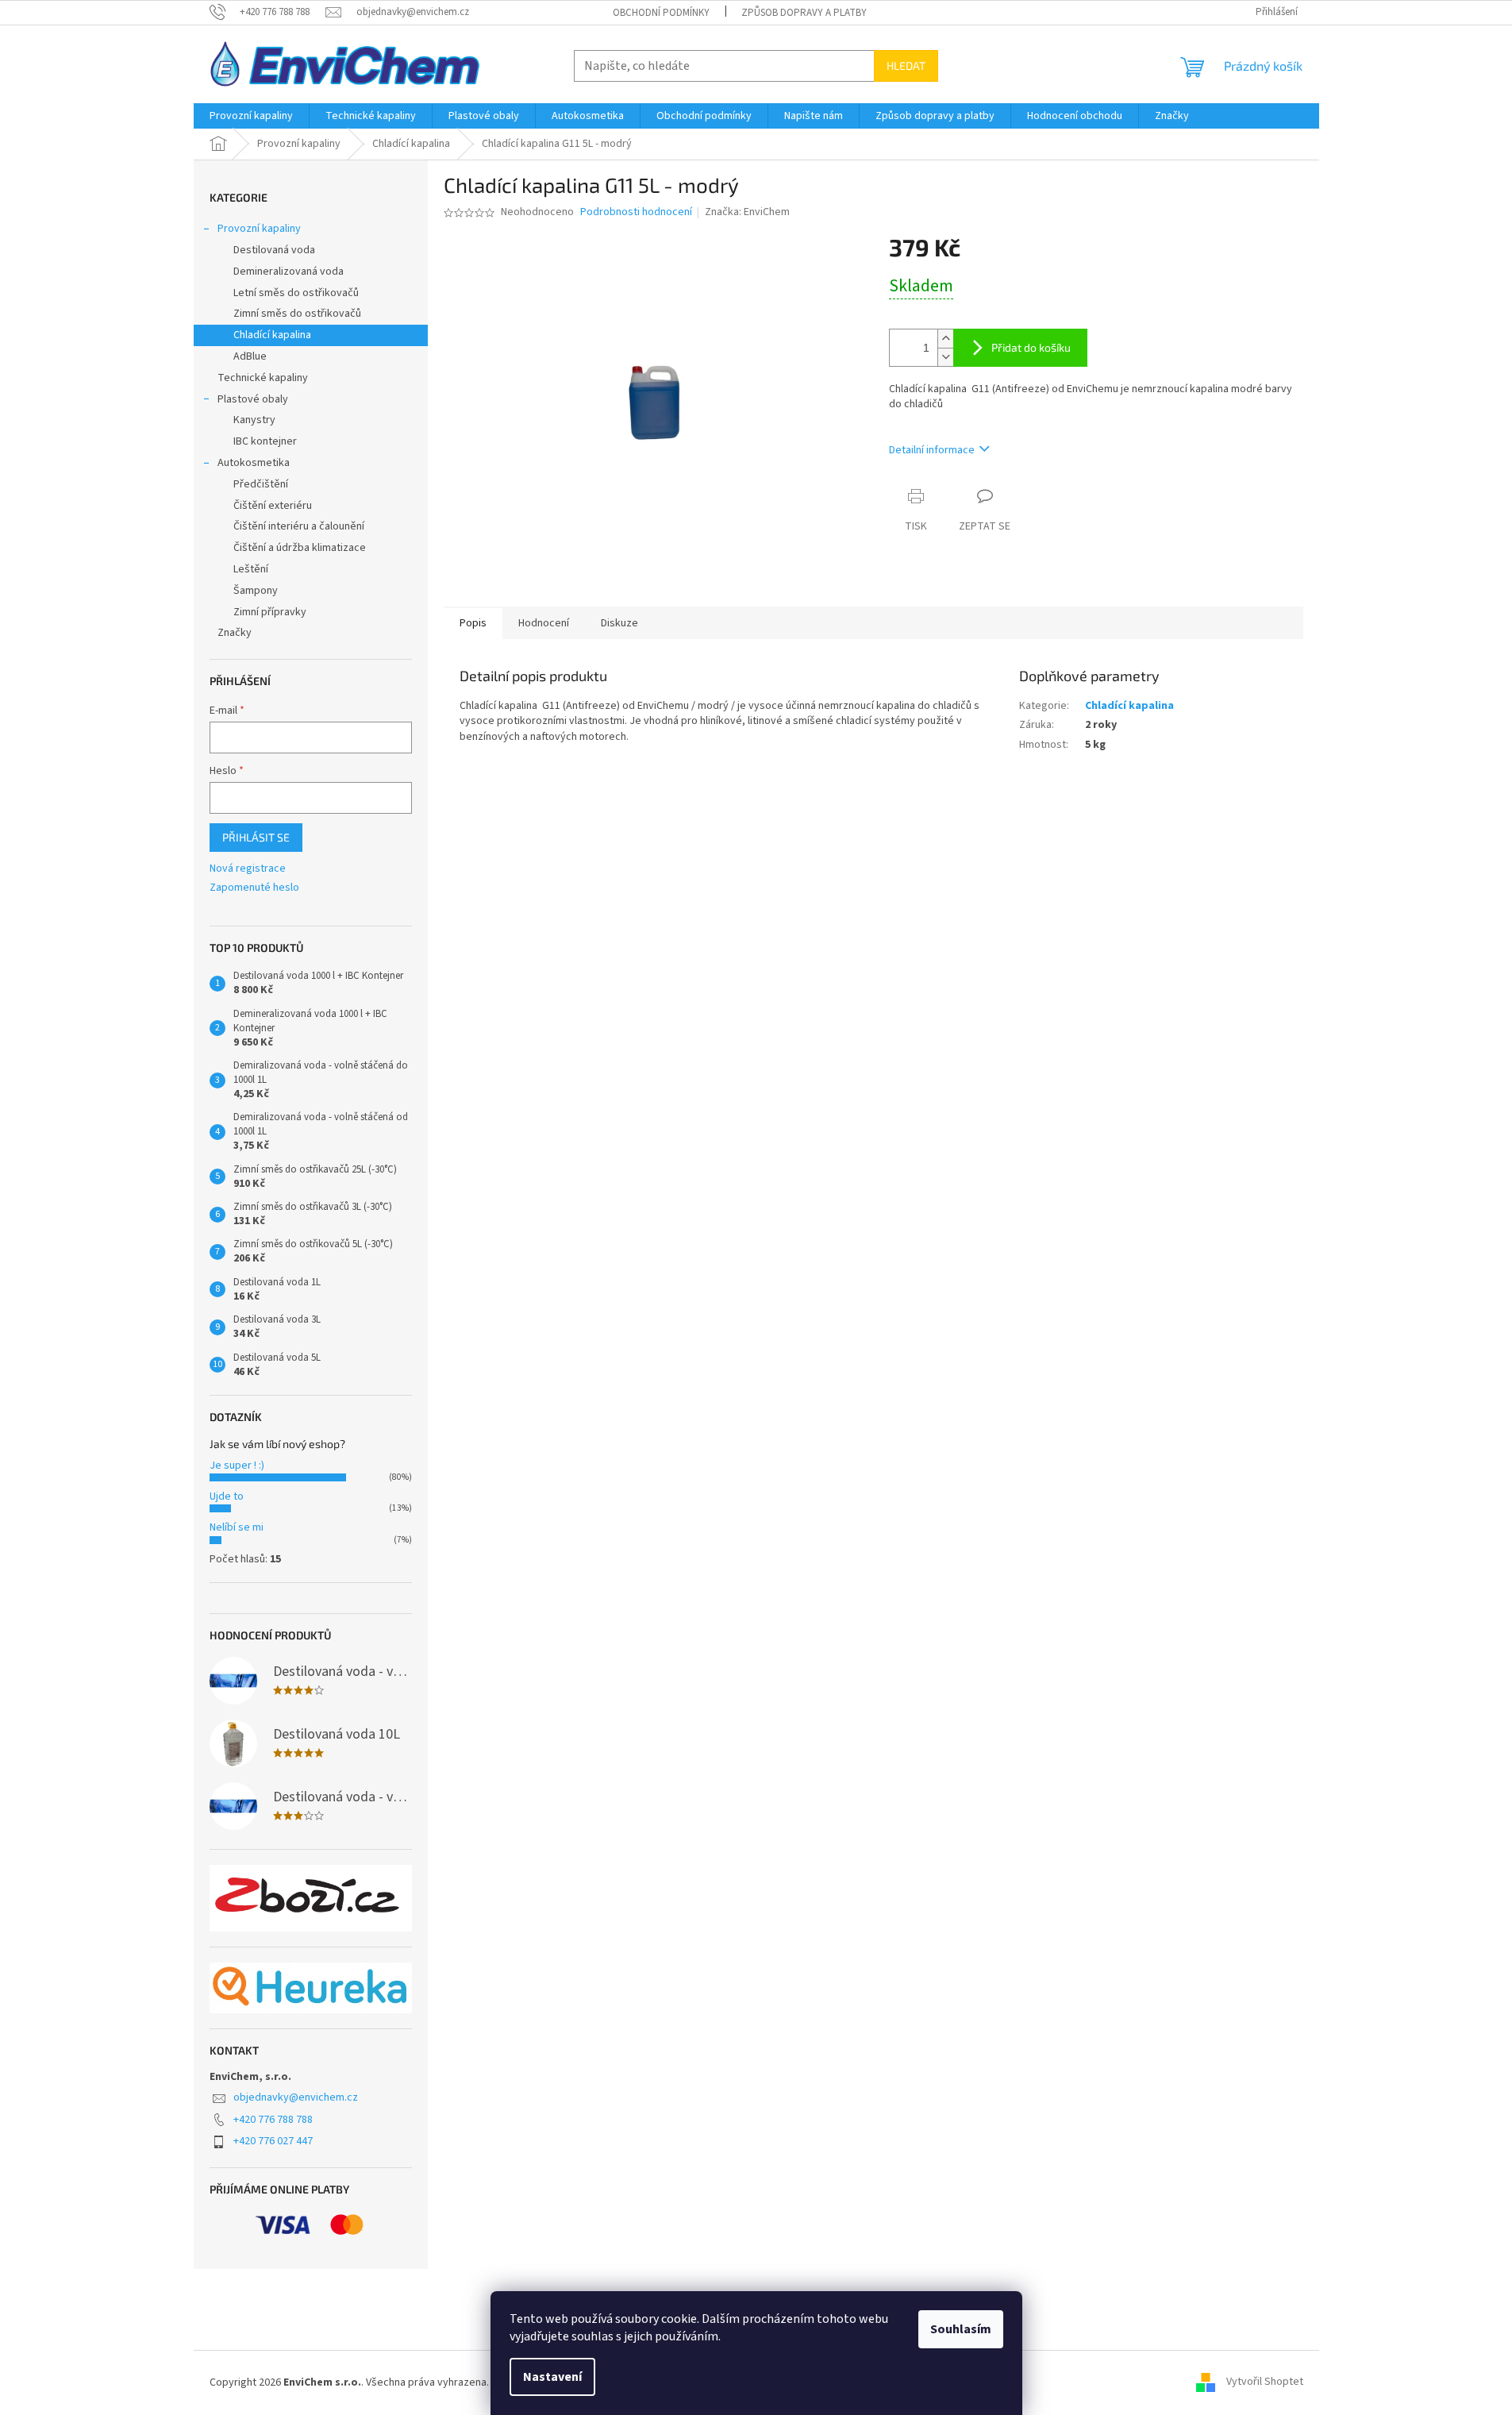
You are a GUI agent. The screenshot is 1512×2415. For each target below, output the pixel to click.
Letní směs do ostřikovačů (296, 293)
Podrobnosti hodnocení (636, 212)
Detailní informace (932, 450)
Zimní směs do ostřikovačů (297, 314)
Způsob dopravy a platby (804, 13)
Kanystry (254, 420)
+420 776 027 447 (273, 2141)
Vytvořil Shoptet (1265, 2382)
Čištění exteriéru (273, 506)
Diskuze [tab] (619, 623)
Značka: (747, 212)
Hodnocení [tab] (544, 623)
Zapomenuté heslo (254, 888)
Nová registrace (248, 869)
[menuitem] (251, 116)
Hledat (906, 65)
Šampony (256, 591)
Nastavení (552, 2377)
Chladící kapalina (272, 335)
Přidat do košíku (1031, 347)
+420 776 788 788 (273, 2120)
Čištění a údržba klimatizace (300, 548)
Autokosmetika (254, 463)
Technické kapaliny (263, 378)
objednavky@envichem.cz (296, 2097)
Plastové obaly (253, 399)
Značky (235, 633)
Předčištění (261, 484)
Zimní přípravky (270, 612)
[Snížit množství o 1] (945, 357)
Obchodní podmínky (661, 13)
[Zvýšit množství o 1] (945, 339)
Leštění (251, 569)
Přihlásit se (256, 837)
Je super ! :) (237, 1466)
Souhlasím (961, 2329)
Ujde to (227, 1496)
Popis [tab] (473, 623)
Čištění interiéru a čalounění (299, 526)
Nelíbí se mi (237, 1527)
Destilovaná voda (274, 250)
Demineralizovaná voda (289, 272)
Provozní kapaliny (259, 229)
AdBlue (250, 356)
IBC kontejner (265, 441)
